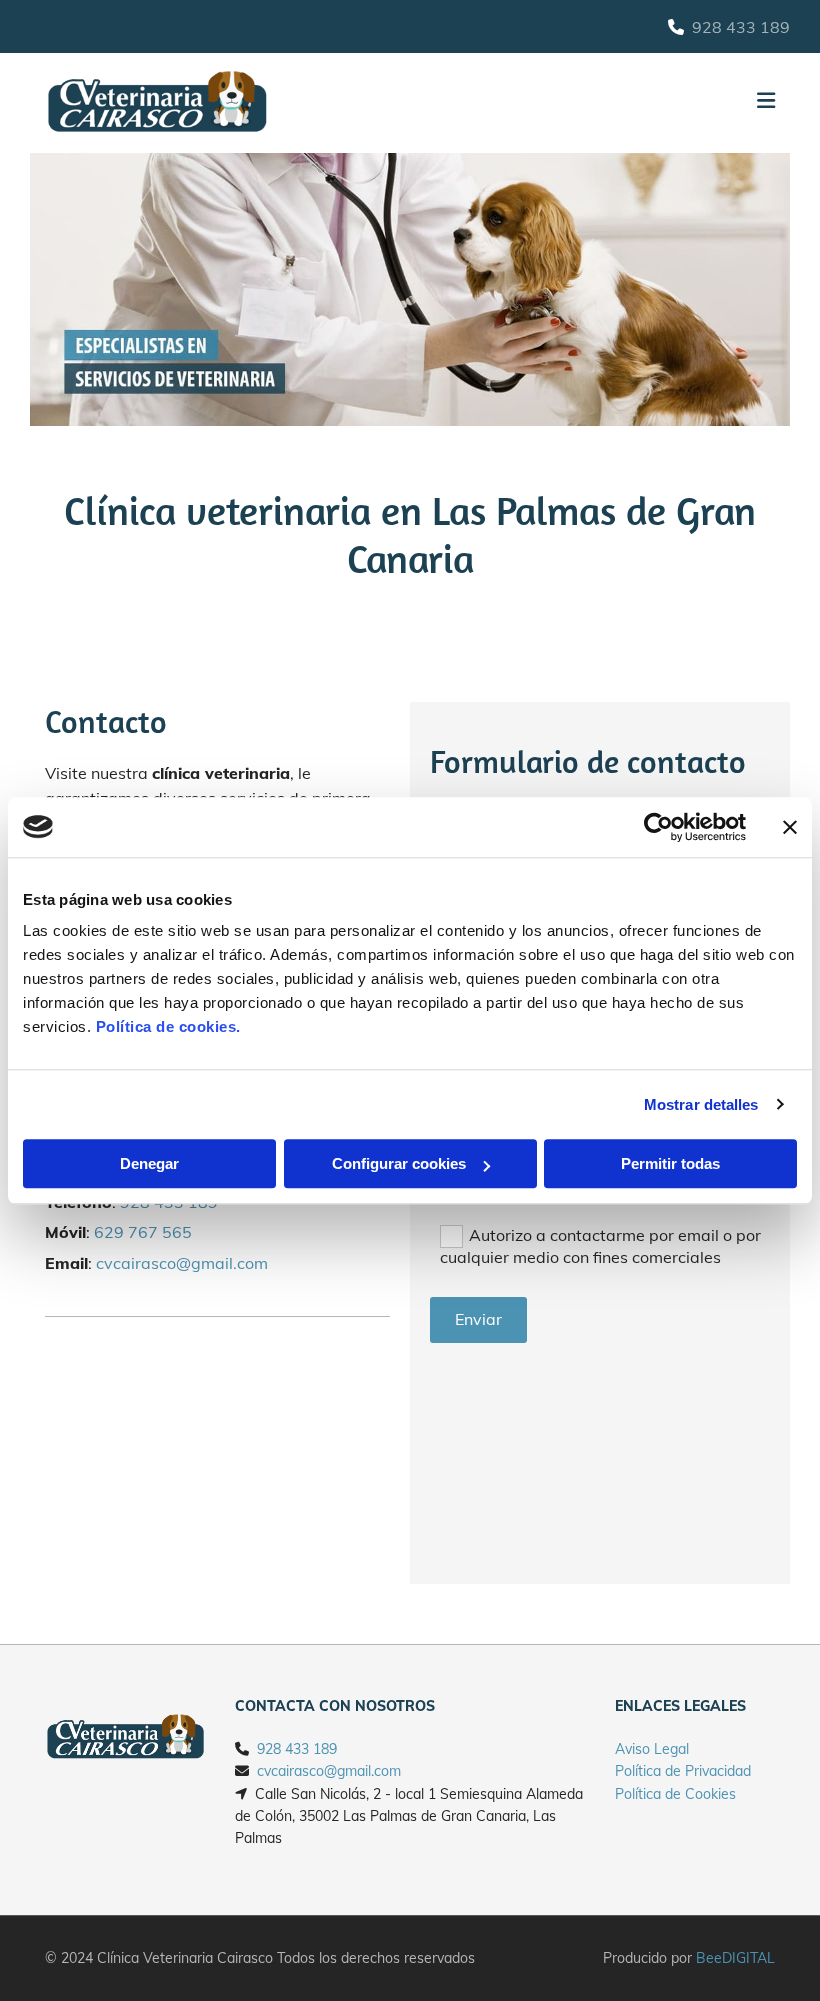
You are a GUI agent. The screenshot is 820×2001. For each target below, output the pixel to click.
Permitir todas (670, 1163)
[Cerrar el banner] (790, 827)
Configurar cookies (399, 1163)
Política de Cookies (675, 1794)
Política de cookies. (168, 1026)
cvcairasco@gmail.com (182, 1263)
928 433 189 (741, 27)
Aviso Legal (652, 1749)
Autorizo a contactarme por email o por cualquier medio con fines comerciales (600, 1246)
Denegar (149, 1163)
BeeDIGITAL (735, 1958)
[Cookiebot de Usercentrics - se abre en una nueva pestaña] (658, 827)
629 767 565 (143, 1232)
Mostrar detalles (701, 1104)
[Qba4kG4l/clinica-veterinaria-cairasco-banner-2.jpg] (410, 289)
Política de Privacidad (683, 1771)
